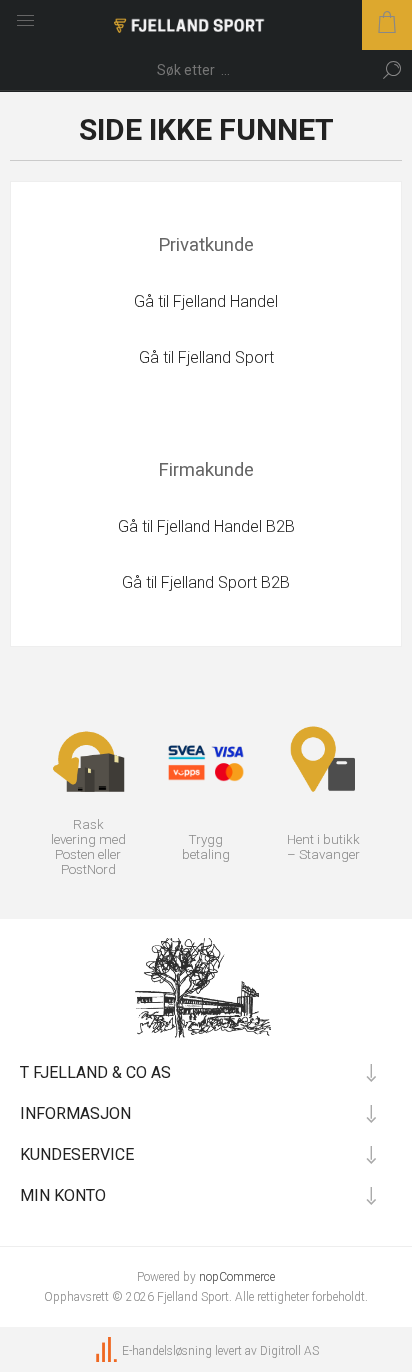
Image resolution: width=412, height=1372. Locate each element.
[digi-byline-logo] (108, 1351)
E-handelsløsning (167, 1351)
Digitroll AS (289, 1351)
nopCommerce (237, 1277)
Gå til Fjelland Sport (206, 357)
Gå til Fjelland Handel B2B (206, 526)
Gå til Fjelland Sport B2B (206, 582)
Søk (392, 70)
